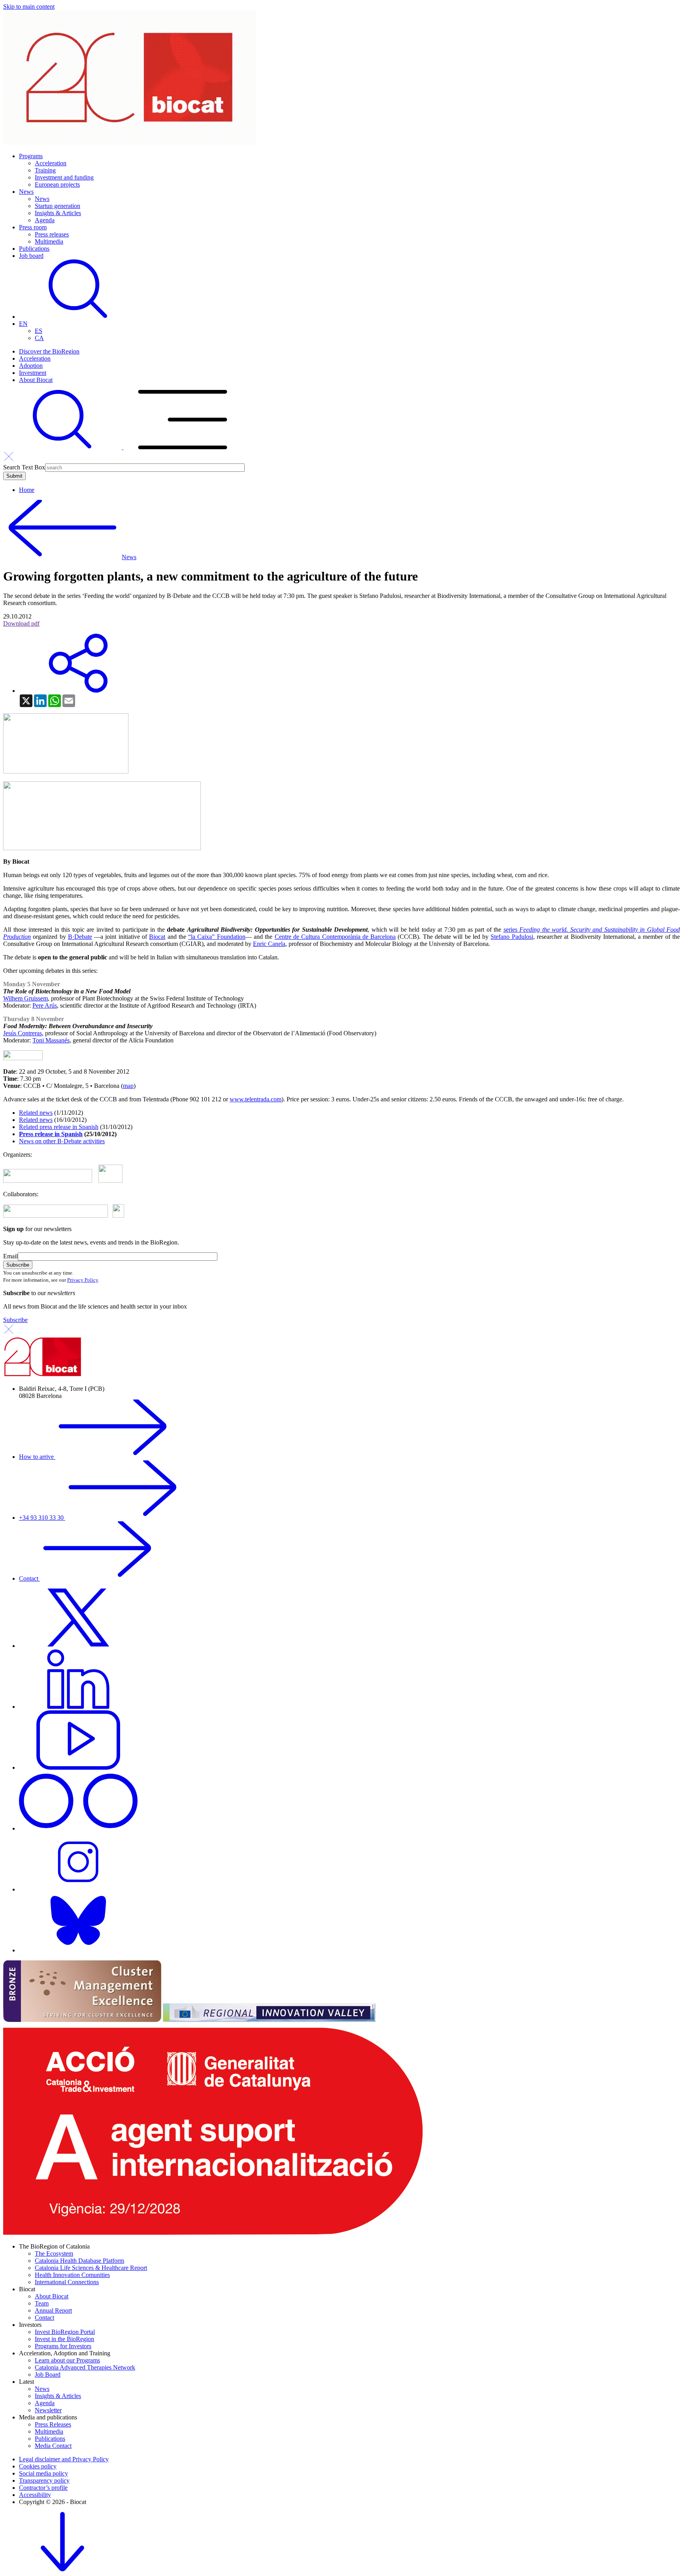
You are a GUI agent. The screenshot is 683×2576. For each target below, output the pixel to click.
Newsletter (48, 2410)
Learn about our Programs (67, 2360)
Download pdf (21, 623)
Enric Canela (269, 944)
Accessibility (35, 2495)
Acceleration (51, 163)
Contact (29, 1578)
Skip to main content (29, 7)
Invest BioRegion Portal (65, 2332)
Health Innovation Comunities (72, 2275)
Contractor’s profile (43, 2488)
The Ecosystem (54, 2254)
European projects (57, 184)
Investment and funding (64, 177)
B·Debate (80, 937)
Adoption (31, 366)
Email (10, 1256)
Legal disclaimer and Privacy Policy (64, 2459)
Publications (34, 249)
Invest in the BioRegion (64, 2339)
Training (45, 170)
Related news (36, 1113)
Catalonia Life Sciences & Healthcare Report (91, 2268)
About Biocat (36, 380)
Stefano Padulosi (512, 937)
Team (42, 2303)
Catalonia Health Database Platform (79, 2261)
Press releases (52, 234)
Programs (31, 156)
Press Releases (53, 2424)
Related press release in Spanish (59, 1127)
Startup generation (58, 206)
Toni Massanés (51, 1040)
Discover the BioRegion (49, 351)
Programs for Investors (63, 2346)
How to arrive (37, 1457)
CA (39, 338)
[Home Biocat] (130, 143)
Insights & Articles (58, 213)
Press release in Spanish (51, 1134)
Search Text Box (24, 467)
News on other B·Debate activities (62, 1141)
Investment (33, 373)
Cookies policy (38, 2466)
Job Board (48, 2375)
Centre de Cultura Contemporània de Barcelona (335, 937)
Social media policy (43, 2473)
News (26, 192)
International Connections (67, 2282)
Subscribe (15, 1320)
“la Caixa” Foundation (217, 937)
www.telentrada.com (256, 1099)
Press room (33, 227)
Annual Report (53, 2310)
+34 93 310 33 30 (42, 1518)
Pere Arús (45, 1005)
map (128, 1086)
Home (27, 490)
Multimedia (49, 241)
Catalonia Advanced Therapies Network (85, 2367)
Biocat (157, 937)
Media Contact (53, 2446)
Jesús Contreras (23, 1033)
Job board (31, 256)
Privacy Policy (83, 1280)
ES (39, 331)
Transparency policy (44, 2480)
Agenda (45, 220)
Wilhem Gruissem (25, 998)
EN (23, 324)
